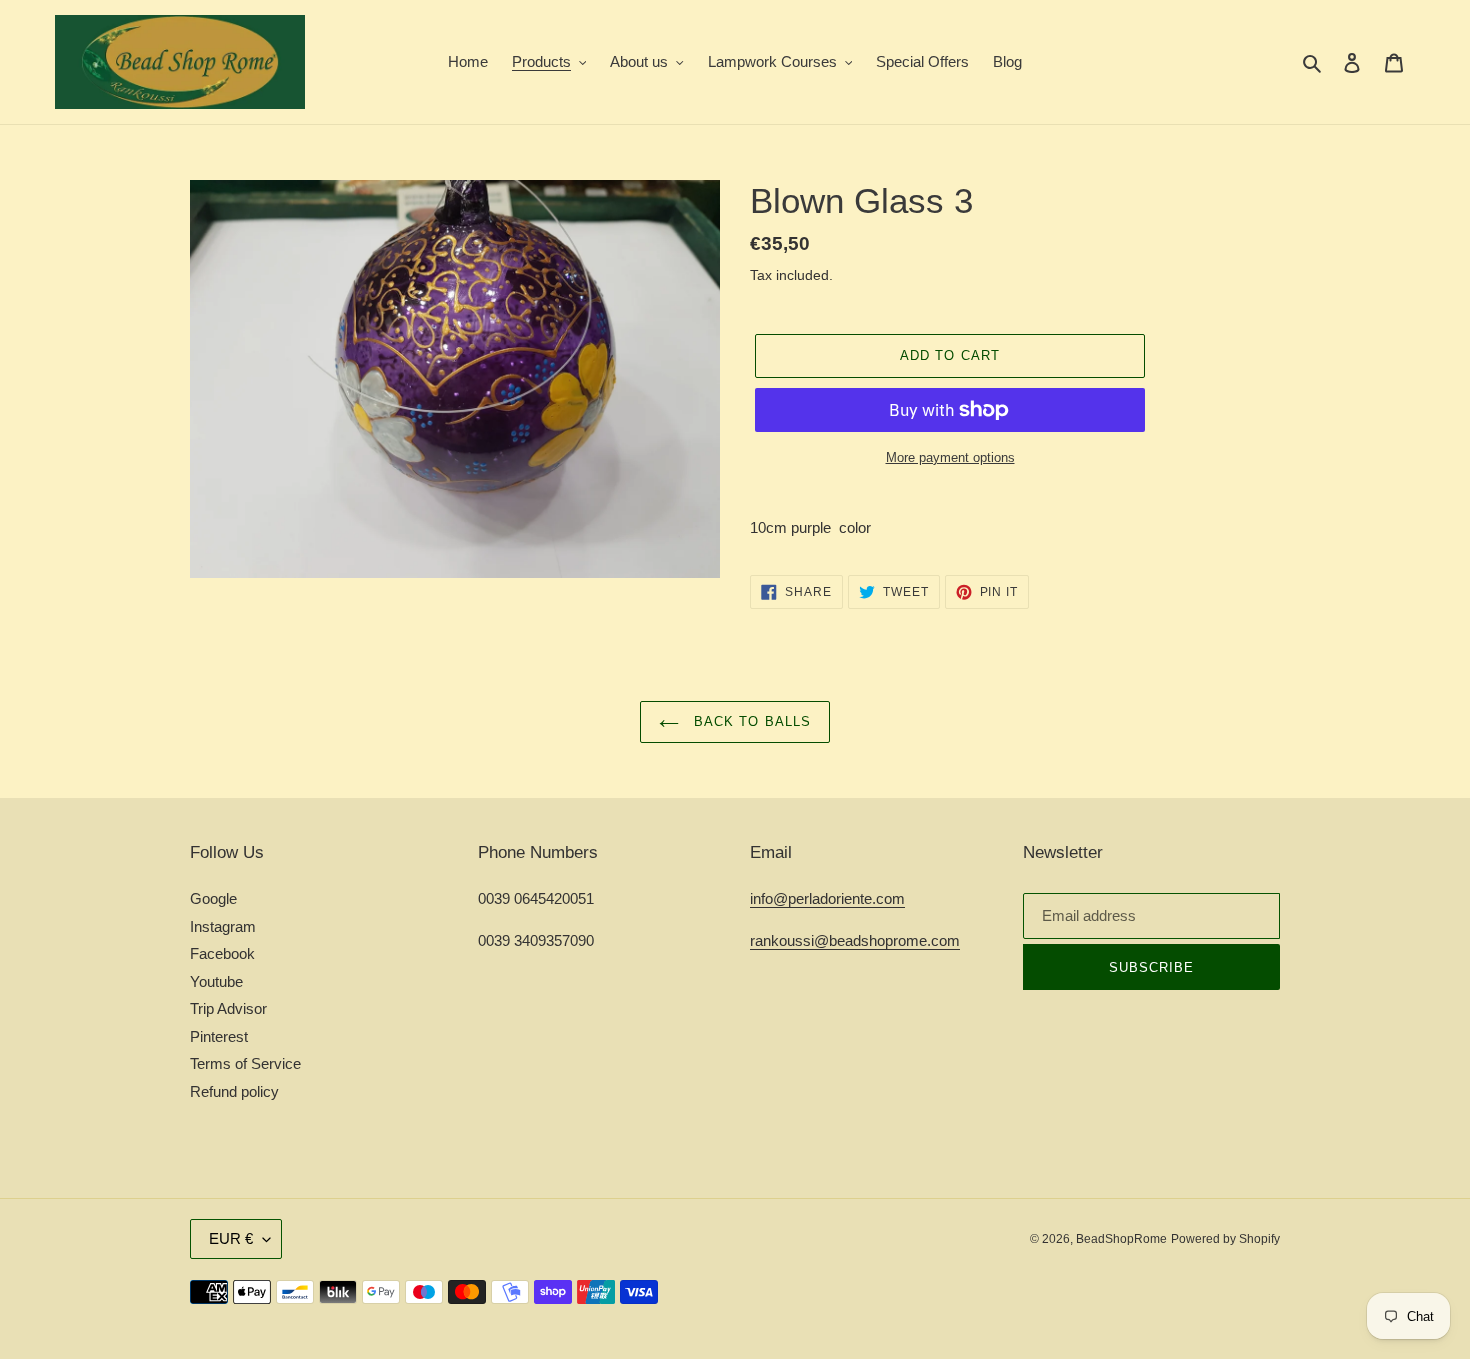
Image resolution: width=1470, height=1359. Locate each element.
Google (213, 898)
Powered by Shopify (1225, 1239)
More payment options (950, 457)
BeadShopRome (1121, 1239)
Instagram (223, 926)
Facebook (222, 953)
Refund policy (234, 1091)
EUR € (231, 1238)
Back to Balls (750, 721)
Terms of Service (245, 1063)
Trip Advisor (228, 1008)
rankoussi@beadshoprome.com (855, 940)
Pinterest (219, 1036)
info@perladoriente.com (827, 898)
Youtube (216, 981)
